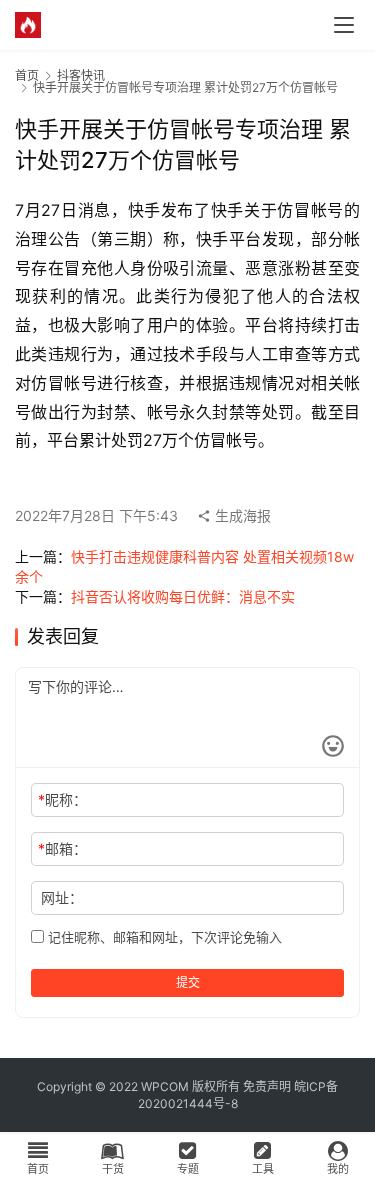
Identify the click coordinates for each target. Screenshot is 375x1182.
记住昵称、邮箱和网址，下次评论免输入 (163, 937)
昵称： (62, 799)
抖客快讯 (81, 75)
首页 (27, 75)
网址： (62, 897)
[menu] (344, 25)
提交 (188, 982)
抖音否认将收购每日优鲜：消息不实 (183, 596)
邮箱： (62, 848)
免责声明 (267, 1086)
